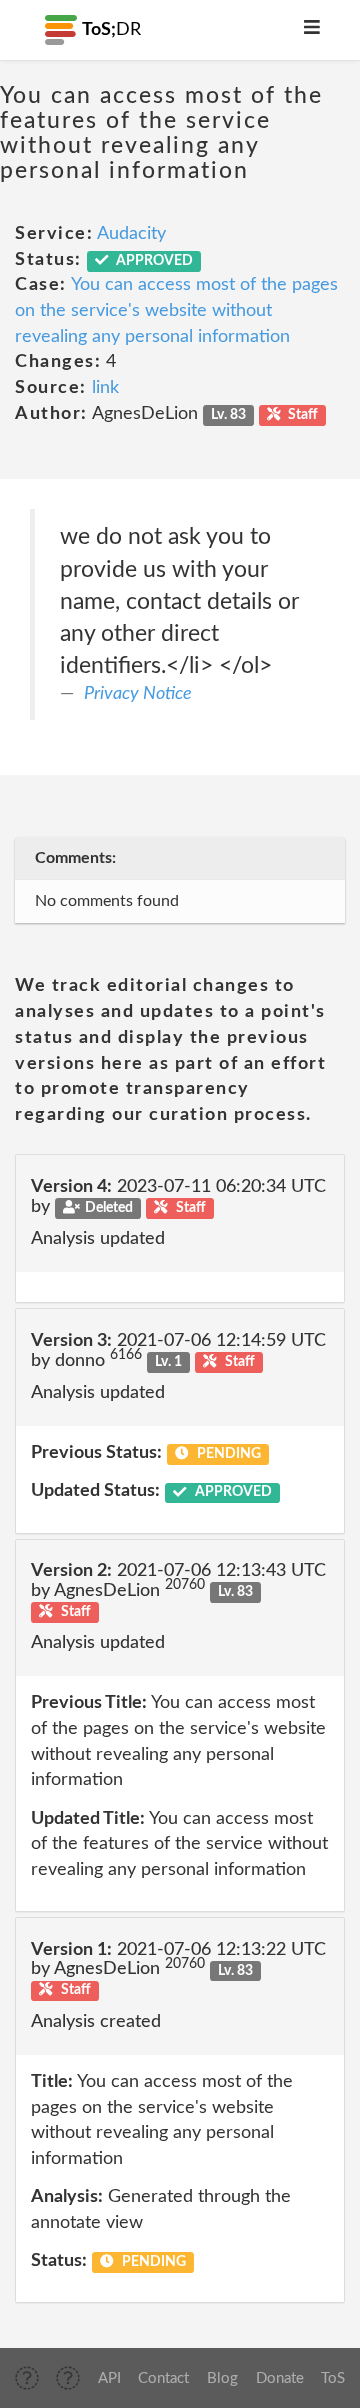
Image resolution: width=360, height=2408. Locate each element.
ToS (333, 2378)
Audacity (131, 234)
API (109, 2378)
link (105, 388)
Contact (163, 2378)
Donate (280, 2378)
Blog (222, 2378)
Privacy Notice (138, 694)
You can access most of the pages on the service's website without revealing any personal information (176, 310)
